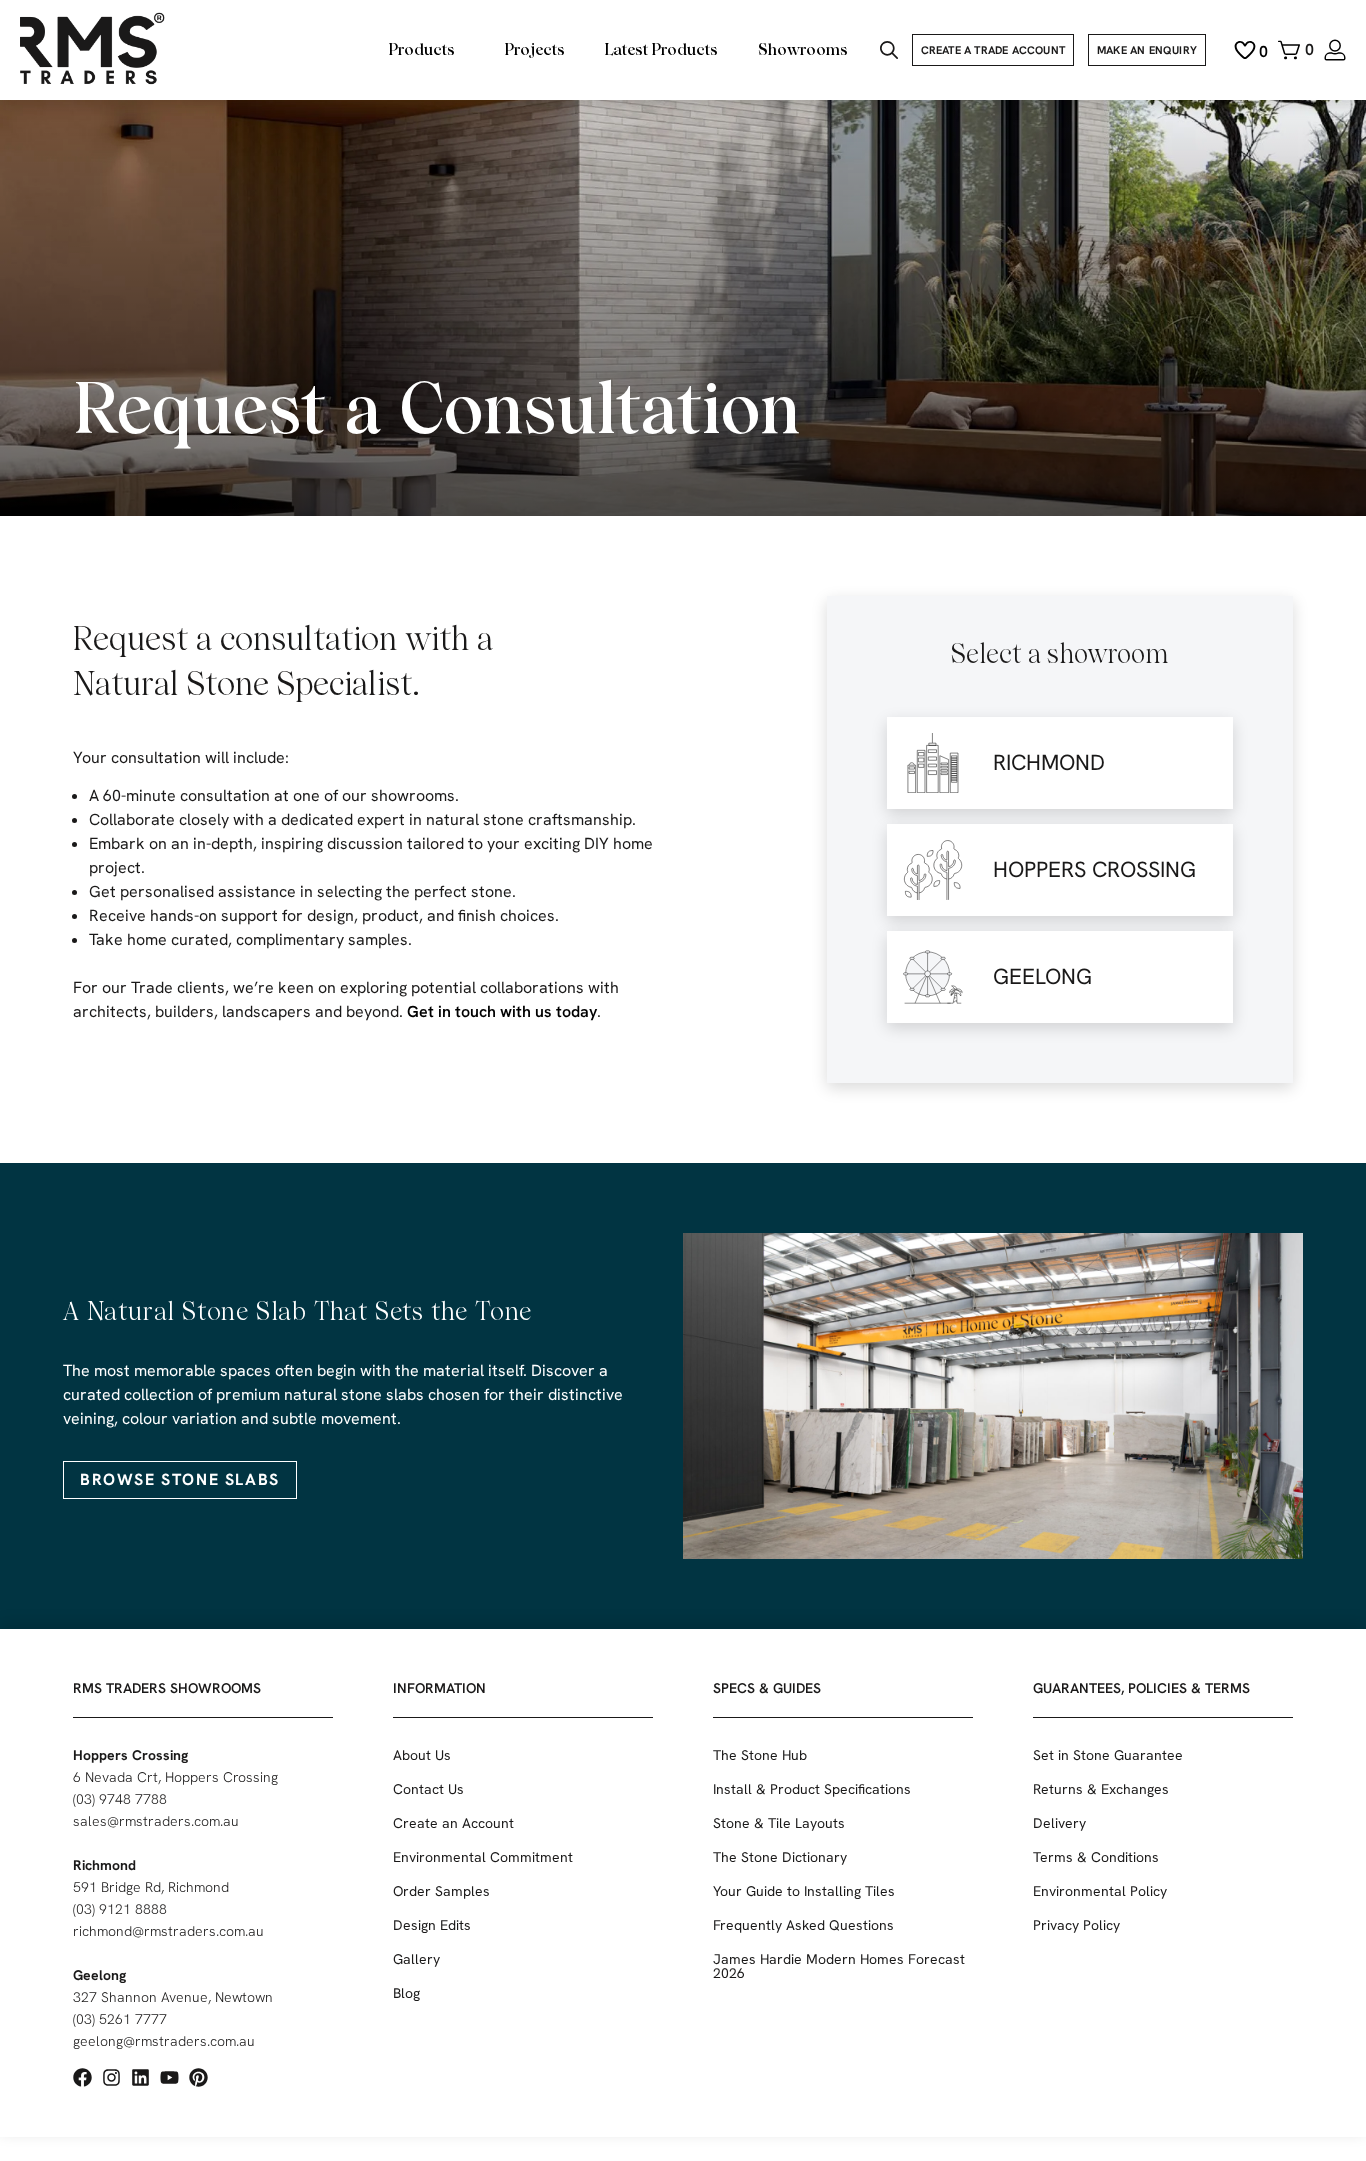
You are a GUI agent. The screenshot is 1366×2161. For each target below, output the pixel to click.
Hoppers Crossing (130, 1755)
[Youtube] (169, 2077)
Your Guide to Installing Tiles (804, 1891)
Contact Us (428, 1789)
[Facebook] (82, 2077)
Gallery (416, 1959)
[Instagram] (111, 2077)
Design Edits (432, 1925)
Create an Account (453, 1823)
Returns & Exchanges (1101, 1789)
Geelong (99, 1975)
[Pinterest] (198, 2077)
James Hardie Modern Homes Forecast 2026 (839, 1966)
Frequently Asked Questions (803, 1925)
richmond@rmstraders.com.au (168, 1931)
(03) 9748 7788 (120, 1799)
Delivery (1059, 1823)
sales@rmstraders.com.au (156, 1821)
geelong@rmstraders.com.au (164, 2041)
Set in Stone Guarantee (1108, 1755)
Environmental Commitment (483, 1857)
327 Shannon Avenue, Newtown (173, 1997)
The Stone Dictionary (780, 1857)
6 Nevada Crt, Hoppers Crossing (175, 1777)
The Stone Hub (760, 1755)
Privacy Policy (1076, 1925)
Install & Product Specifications (812, 1789)
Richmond (104, 1865)
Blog (406, 1993)
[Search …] (889, 52)
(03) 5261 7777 (120, 2019)
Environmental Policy (1100, 1891)
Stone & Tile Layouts (779, 1823)
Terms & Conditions (1096, 1857)
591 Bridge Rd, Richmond (151, 1887)
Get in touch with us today (502, 1011)
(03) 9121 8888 (120, 1909)
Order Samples (441, 1891)
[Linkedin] (140, 2077)
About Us (422, 1755)
